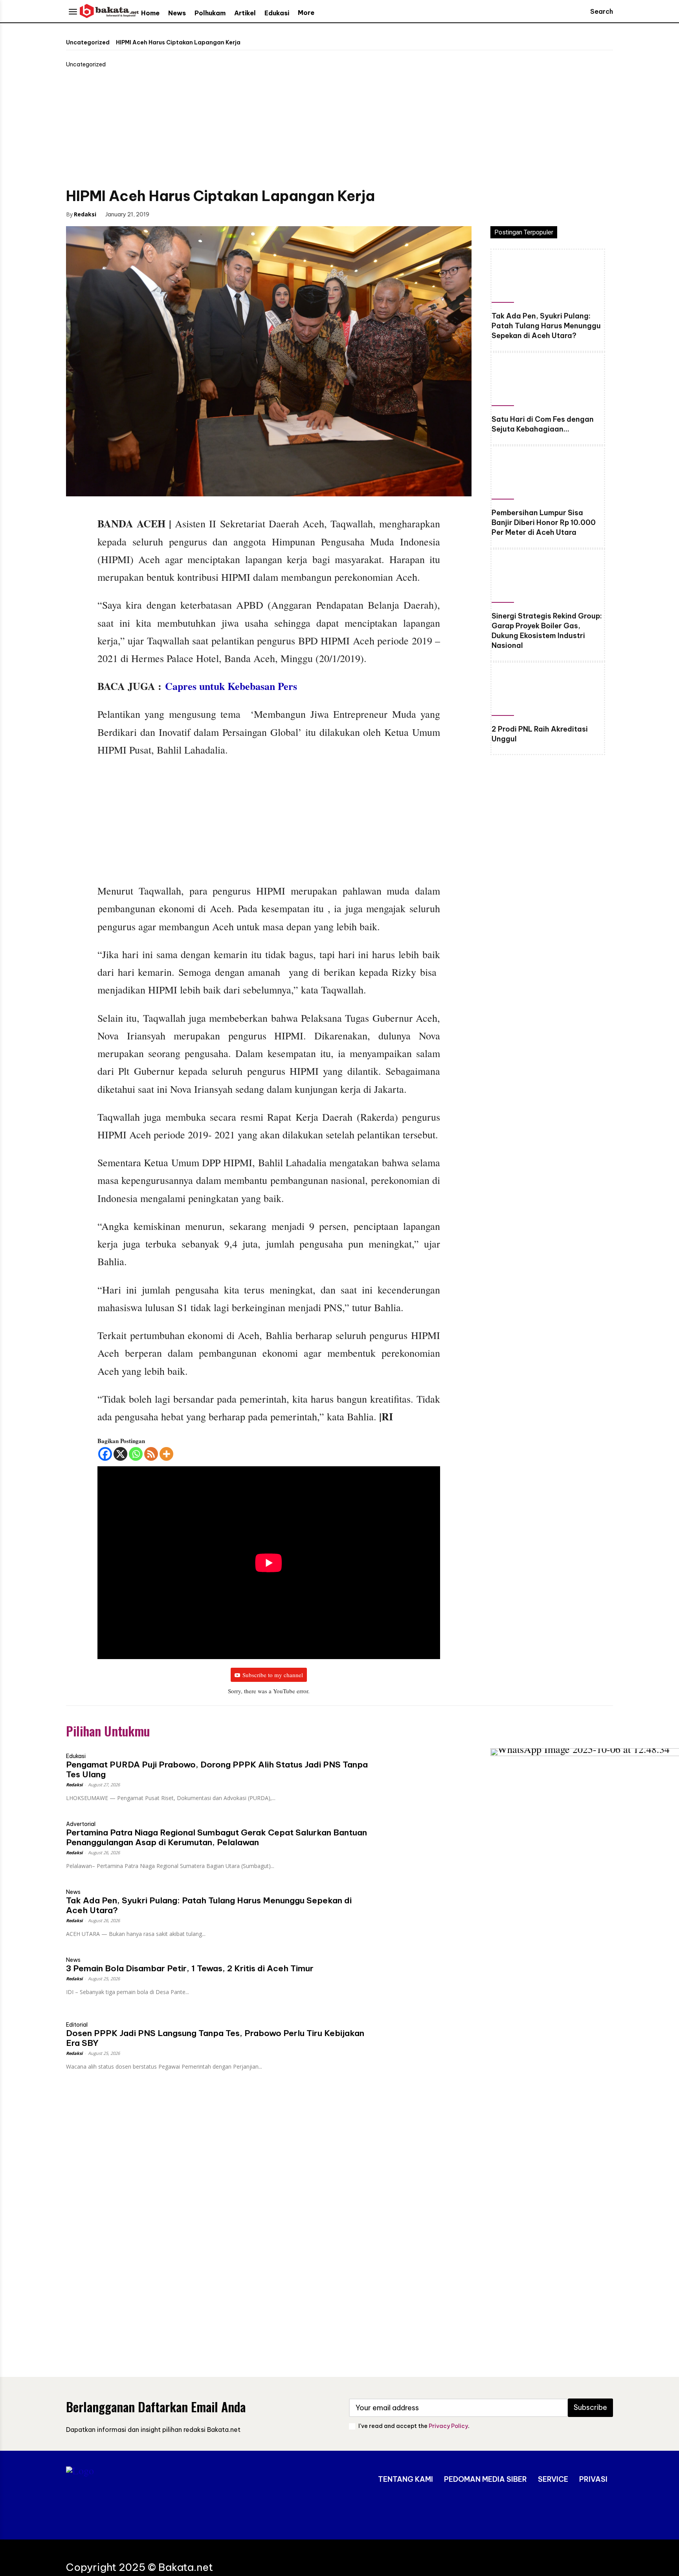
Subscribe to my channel (273, 1675)
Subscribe (590, 2407)
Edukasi (76, 1756)
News (73, 1892)
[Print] (240, 214)
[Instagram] (556, 2512)
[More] (166, 1454)
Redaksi (85, 214)
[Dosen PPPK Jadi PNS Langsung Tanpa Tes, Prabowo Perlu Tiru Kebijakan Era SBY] (421, 2042)
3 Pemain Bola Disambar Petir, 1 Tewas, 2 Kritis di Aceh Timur (190, 1968)
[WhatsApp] (204, 214)
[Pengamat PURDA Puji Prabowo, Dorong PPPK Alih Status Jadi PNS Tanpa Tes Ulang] (421, 1774)
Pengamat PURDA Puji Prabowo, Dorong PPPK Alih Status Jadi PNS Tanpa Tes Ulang (217, 1769)
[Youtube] (603, 2512)
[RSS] (151, 1454)
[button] (594, 11)
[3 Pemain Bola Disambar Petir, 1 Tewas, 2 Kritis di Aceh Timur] (421, 1977)
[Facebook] (168, 214)
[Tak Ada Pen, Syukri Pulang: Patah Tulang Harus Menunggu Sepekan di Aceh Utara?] (548, 278)
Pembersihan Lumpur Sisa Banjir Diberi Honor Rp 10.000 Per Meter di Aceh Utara (544, 522)
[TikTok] (580, 2512)
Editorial (77, 2025)
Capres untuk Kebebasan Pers (231, 686)
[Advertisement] (339, 127)
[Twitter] (186, 214)
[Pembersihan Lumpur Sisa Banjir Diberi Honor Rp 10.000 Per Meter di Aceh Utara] (548, 475)
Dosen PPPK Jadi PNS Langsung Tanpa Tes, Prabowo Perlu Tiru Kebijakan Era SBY (215, 2038)
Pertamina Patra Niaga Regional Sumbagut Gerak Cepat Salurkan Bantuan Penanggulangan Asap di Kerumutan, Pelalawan (217, 1837)
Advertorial (81, 1824)
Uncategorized (88, 42)
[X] (120, 1454)
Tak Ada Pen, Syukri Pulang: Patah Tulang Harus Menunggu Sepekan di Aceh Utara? (546, 326)
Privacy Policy (448, 2426)
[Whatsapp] (136, 1454)
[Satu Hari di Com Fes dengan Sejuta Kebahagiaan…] (548, 381)
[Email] (222, 214)
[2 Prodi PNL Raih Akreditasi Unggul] (548, 691)
